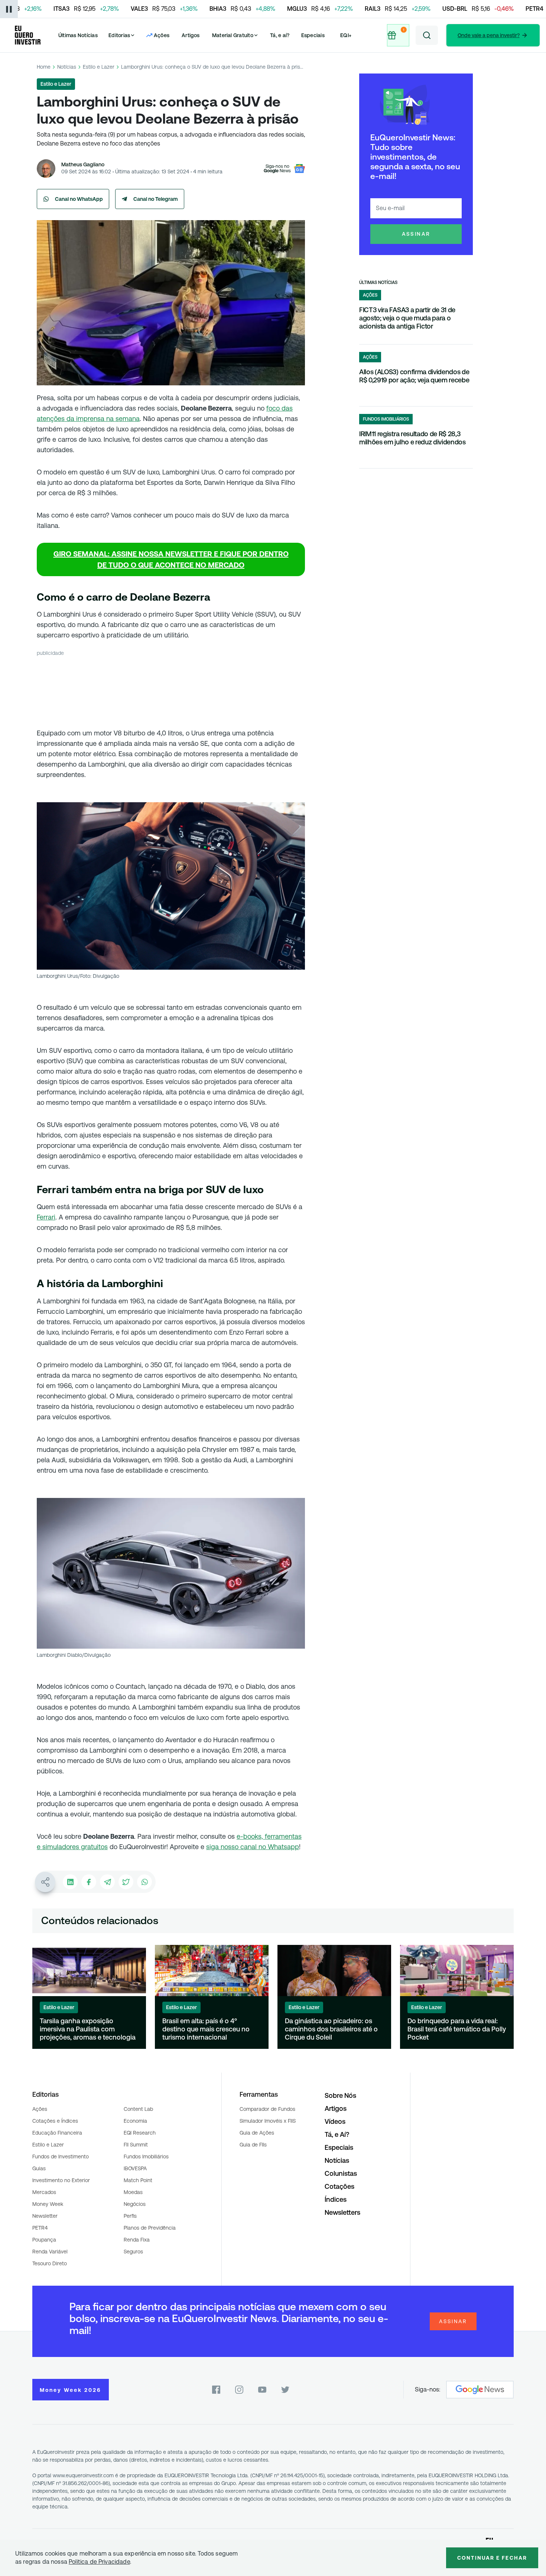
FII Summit (136, 2145)
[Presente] (397, 35)
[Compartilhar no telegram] (107, 1882)
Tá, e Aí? (337, 2134)
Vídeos (335, 2121)
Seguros (133, 2252)
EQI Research (140, 2133)
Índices (336, 2199)
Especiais (313, 35)
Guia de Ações (257, 2133)
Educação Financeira (57, 2133)
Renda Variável (50, 2252)
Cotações (339, 2186)
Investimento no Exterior (61, 2180)
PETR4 (40, 2228)
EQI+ (346, 35)
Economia (135, 2121)
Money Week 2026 (71, 2390)
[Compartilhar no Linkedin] (70, 1882)
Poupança (44, 2240)
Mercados (44, 2192)
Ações (40, 2109)
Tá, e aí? (280, 35)
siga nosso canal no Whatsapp (253, 1847)
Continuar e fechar (492, 2558)
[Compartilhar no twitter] (126, 1882)
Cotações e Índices (55, 2121)
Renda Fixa (137, 2240)
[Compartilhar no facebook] (89, 1882)
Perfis (130, 2216)
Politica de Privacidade (99, 2562)
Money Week (48, 2204)
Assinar (416, 234)
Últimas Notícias (78, 35)
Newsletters (342, 2212)
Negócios (135, 2204)
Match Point (138, 2180)
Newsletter (45, 2216)
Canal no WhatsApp (79, 199)
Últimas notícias (378, 283)
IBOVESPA (135, 2168)
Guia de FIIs (253, 2145)
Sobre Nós (340, 2095)
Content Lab (138, 2109)
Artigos (191, 35)
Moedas (133, 2192)
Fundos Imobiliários (146, 2157)
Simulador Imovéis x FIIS (268, 2121)
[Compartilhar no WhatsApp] (144, 1882)
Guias (39, 2168)
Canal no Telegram (156, 199)
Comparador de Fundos (267, 2109)
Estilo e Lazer (99, 67)
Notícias (67, 67)
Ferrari (46, 1217)
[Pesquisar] (427, 35)
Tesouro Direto (50, 2263)
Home (44, 67)
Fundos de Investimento (61, 2157)
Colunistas (341, 2173)
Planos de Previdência (150, 2228)
